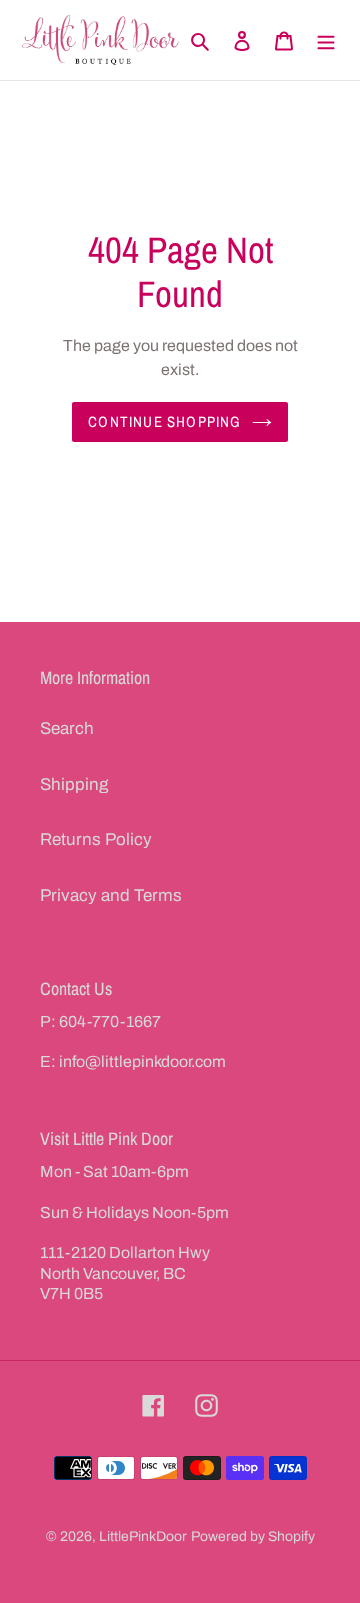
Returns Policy (96, 839)
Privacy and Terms (111, 895)
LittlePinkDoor (143, 1536)
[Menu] (326, 40)
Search (67, 728)
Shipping (74, 784)
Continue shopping (164, 421)
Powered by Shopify (253, 1536)
